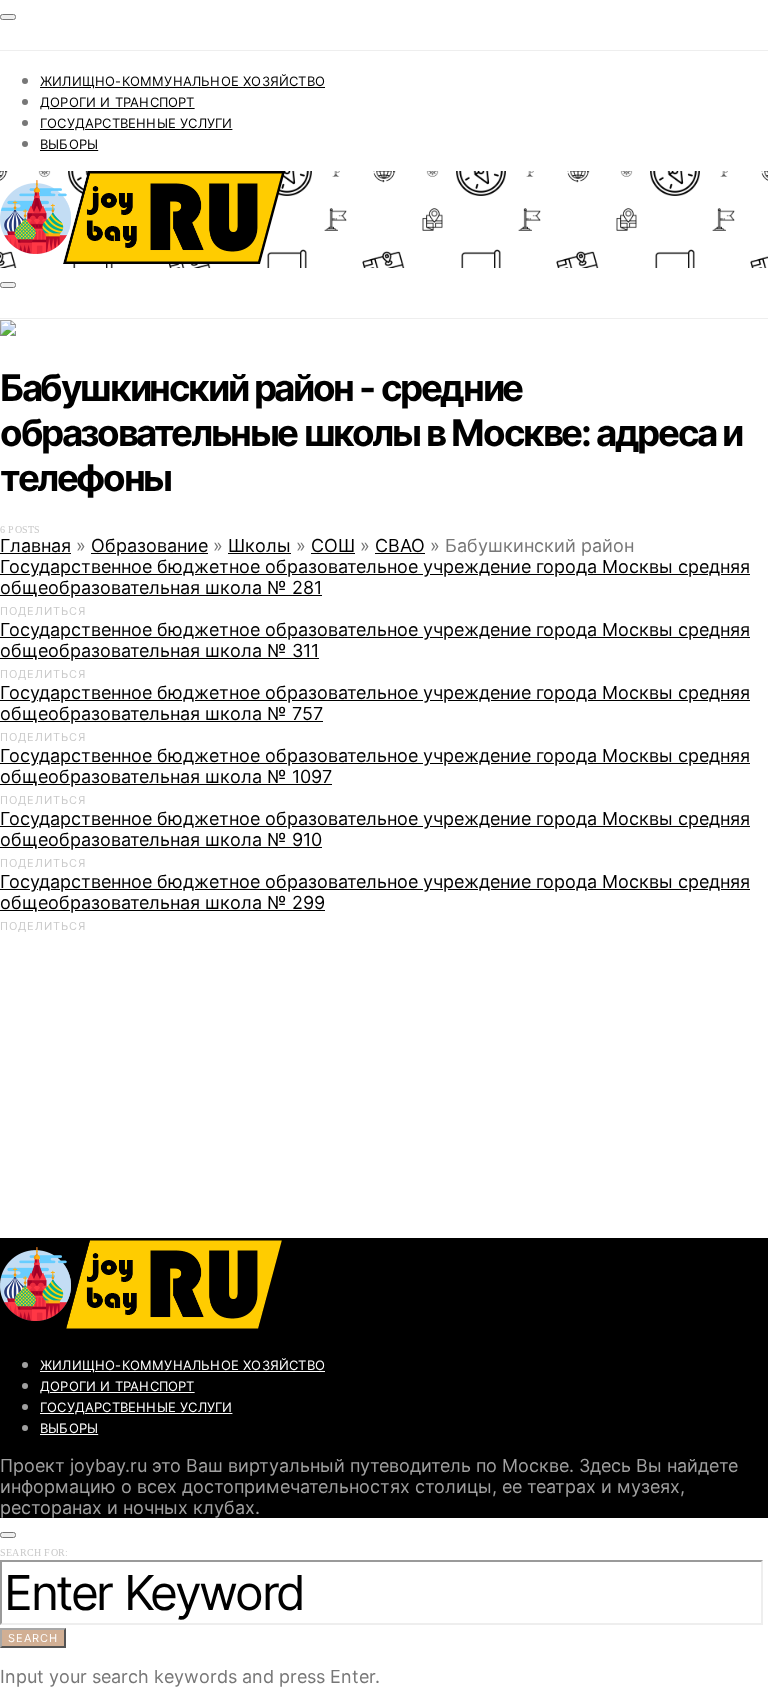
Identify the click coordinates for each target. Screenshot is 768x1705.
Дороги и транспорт (117, 102)
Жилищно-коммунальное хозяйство (182, 81)
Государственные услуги (136, 123)
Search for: (34, 1552)
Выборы (69, 144)
